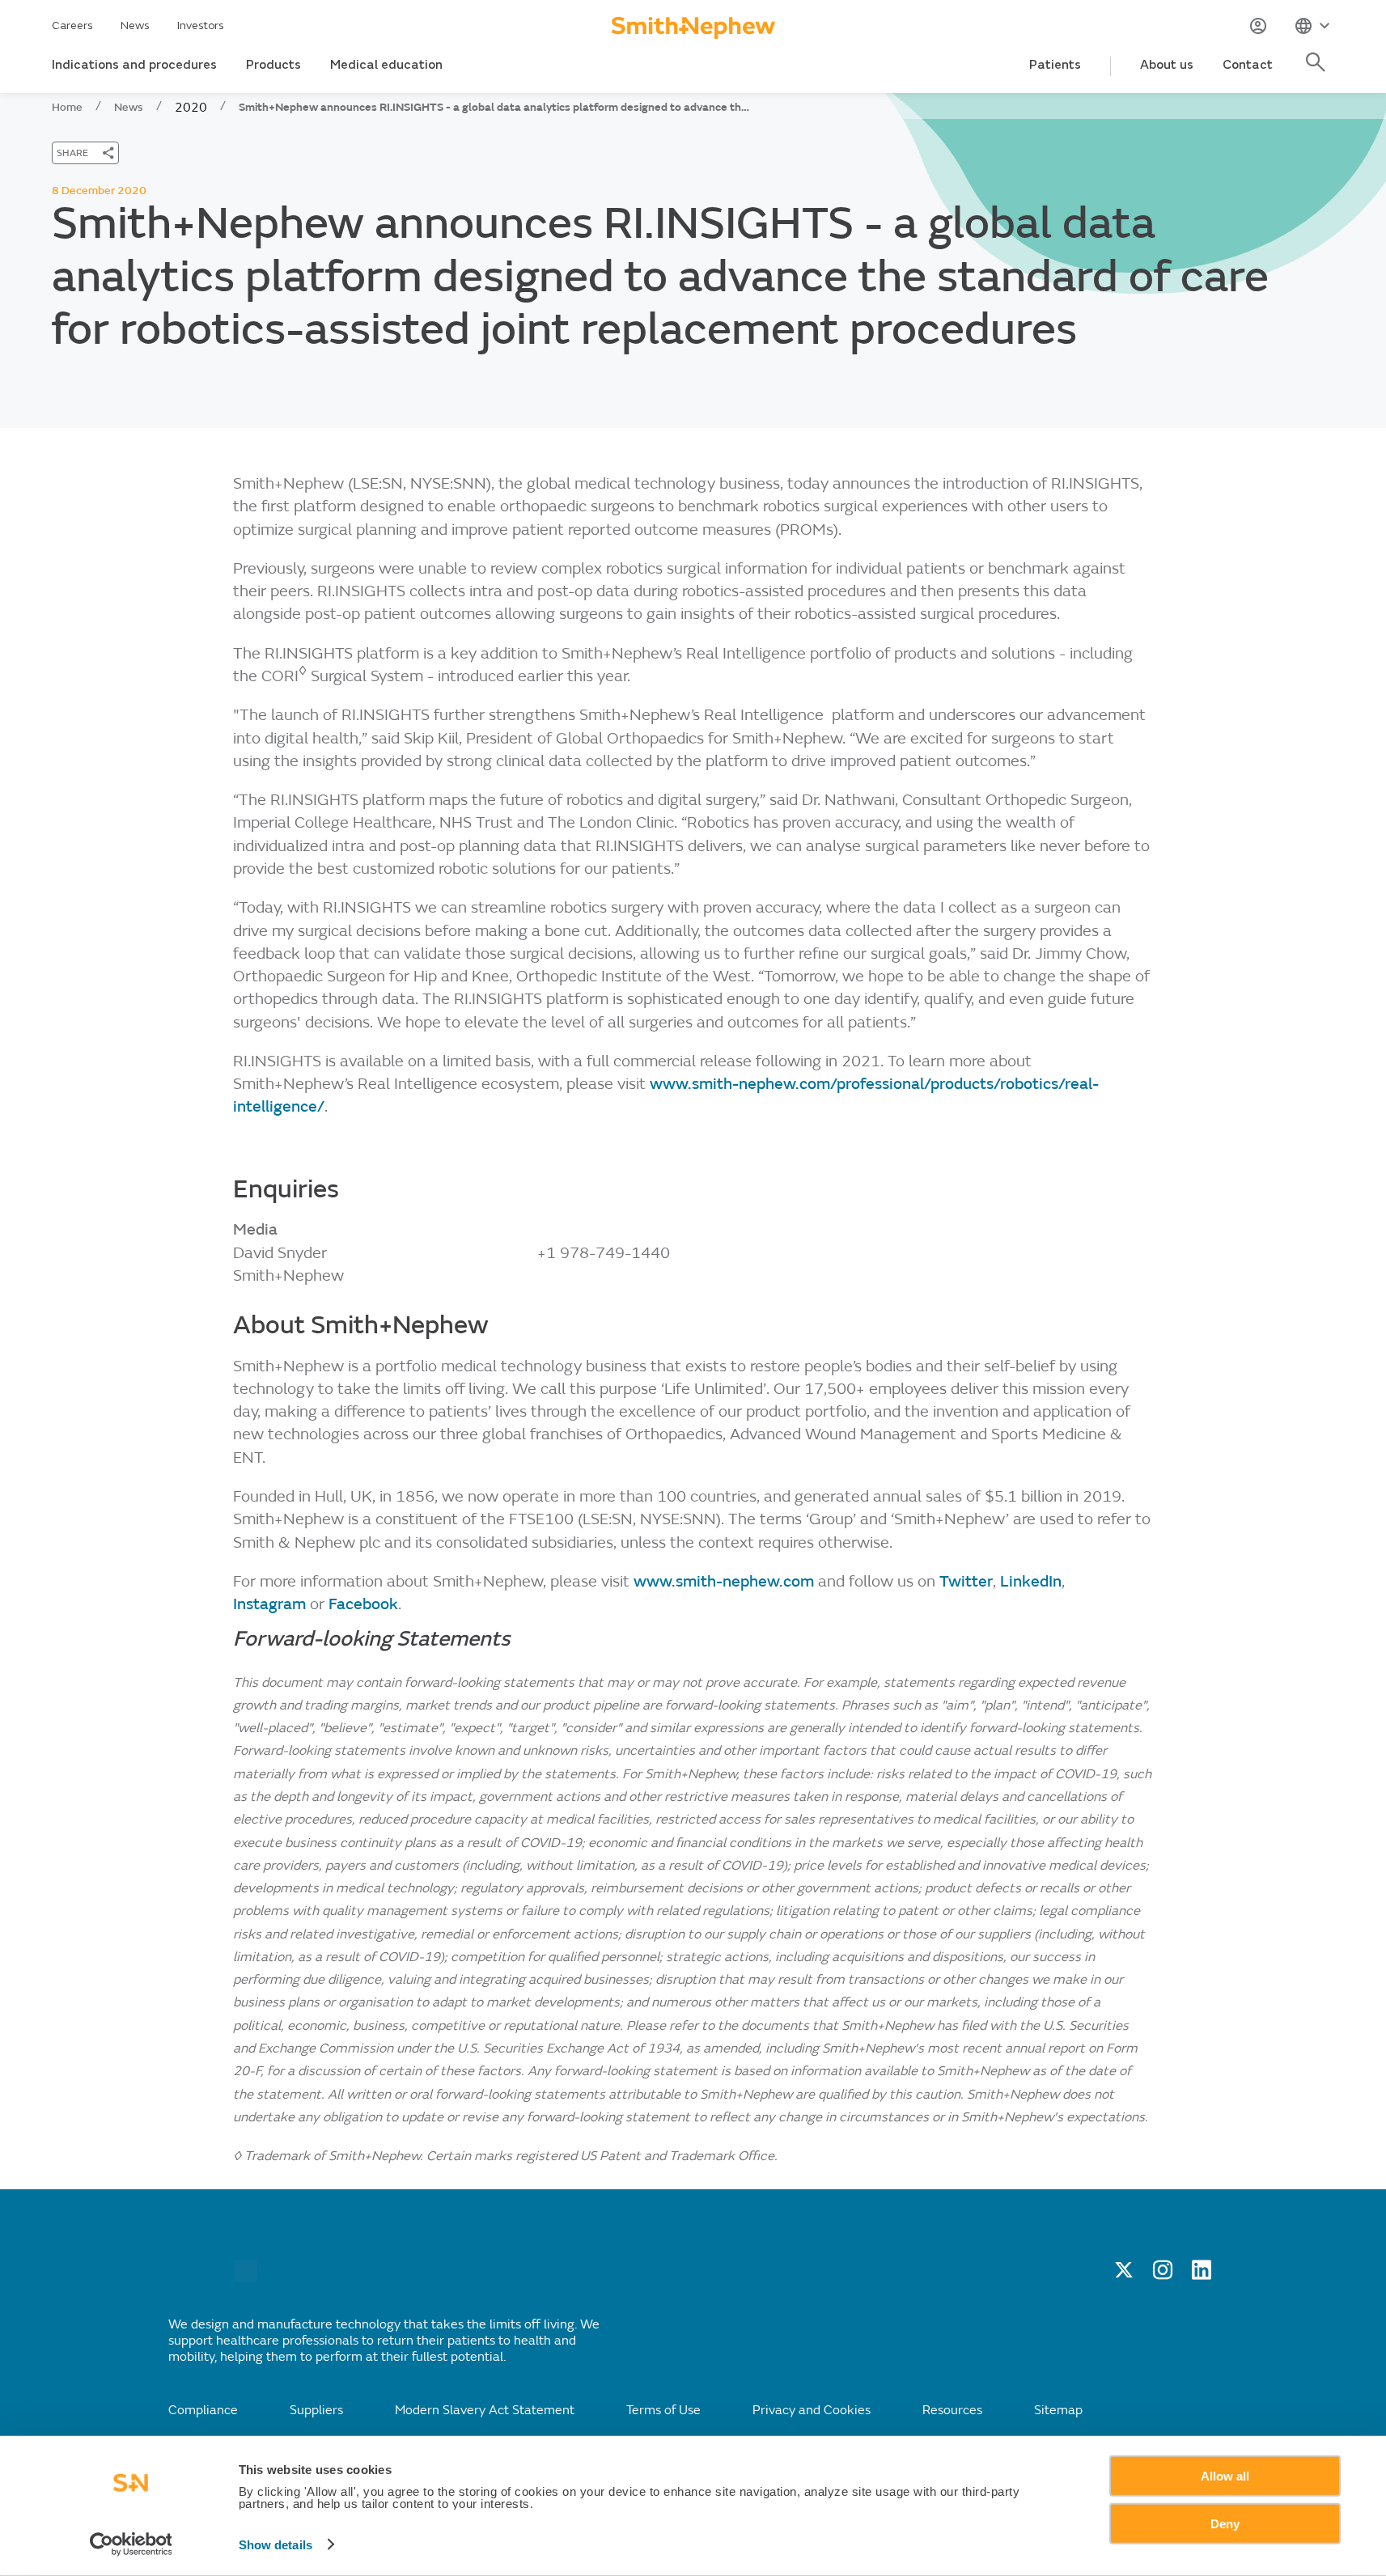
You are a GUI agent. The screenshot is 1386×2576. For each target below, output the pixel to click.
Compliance (203, 2410)
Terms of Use (663, 2410)
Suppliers (316, 2410)
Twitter (966, 1581)
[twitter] (1124, 2275)
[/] (246, 2277)
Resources (952, 2410)
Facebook (363, 1604)
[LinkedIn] (1202, 2275)
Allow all (1225, 2476)
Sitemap (1058, 2410)
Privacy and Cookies (812, 2410)
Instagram (271, 1604)
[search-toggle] (1318, 71)
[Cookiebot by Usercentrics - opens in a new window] (131, 2544)
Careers (72, 25)
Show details (276, 2545)
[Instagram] (1163, 2275)
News (135, 25)
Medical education (386, 65)
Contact (1248, 65)
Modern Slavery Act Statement (485, 2410)
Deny (1225, 2523)
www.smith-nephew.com (726, 1581)
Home (67, 107)
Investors (201, 25)
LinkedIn (1031, 1581)
